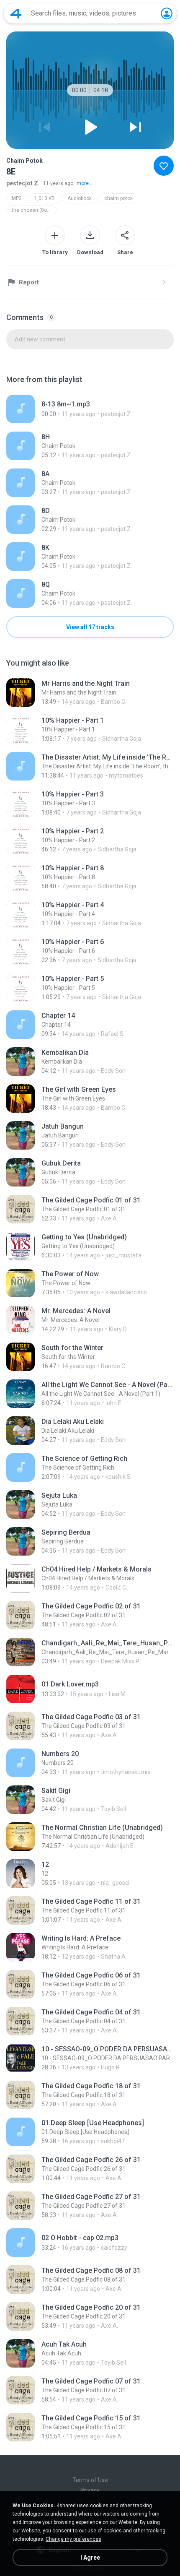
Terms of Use (90, 2480)
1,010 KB (45, 198)
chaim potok (118, 198)
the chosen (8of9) (32, 210)
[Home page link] (16, 13)
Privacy (90, 2490)
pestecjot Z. (23, 183)
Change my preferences (73, 2539)
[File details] (90, 409)
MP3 (17, 198)
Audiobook (80, 198)
